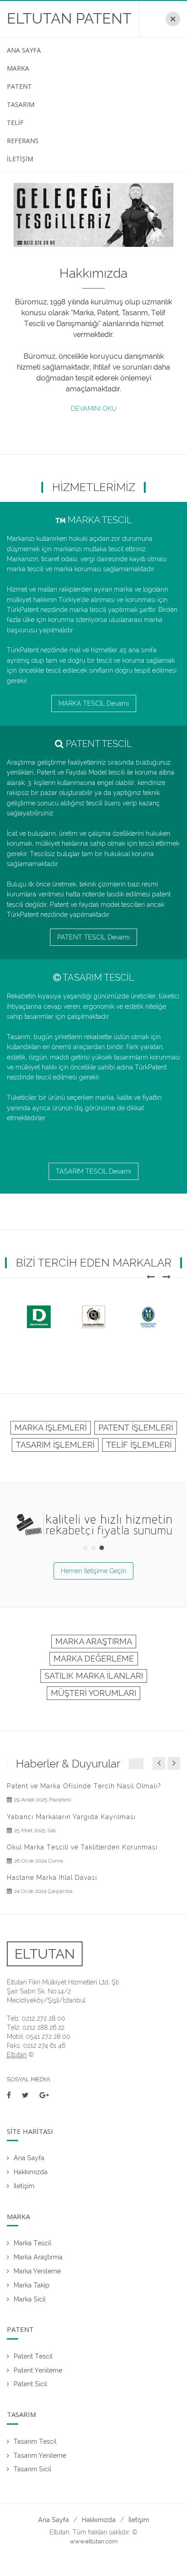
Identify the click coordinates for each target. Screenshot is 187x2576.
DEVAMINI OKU (94, 409)
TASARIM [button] (21, 104)
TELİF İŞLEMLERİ (139, 1445)
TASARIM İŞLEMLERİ (55, 1445)
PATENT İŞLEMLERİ (136, 1428)
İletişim (24, 2186)
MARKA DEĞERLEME (94, 1659)
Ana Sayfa (29, 2158)
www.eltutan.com (94, 2541)
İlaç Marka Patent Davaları (52, 1786)
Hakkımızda (31, 2172)
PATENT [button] (19, 86)
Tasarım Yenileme (40, 2456)
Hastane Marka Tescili (46, 1817)
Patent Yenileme (38, 2370)
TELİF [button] (15, 123)
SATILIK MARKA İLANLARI (94, 1676)
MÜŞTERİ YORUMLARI (93, 1693)
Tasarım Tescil (35, 2441)
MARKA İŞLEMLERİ (51, 1428)
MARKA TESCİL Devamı (94, 703)
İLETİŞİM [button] (20, 159)
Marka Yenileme (37, 2271)
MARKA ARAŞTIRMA (94, 1641)
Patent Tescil (33, 2356)
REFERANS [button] (23, 141)
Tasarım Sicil (32, 2469)
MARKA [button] (18, 68)
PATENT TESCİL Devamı (93, 937)
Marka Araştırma (38, 2257)
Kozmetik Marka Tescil (46, 1847)
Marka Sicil (30, 2299)
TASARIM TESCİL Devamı (93, 1171)
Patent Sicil (30, 2384)
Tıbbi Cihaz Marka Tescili (51, 1878)
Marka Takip (32, 2285)
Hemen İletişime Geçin (93, 1571)
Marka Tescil (32, 2243)
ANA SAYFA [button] (24, 50)
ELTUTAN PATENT (69, 18)
